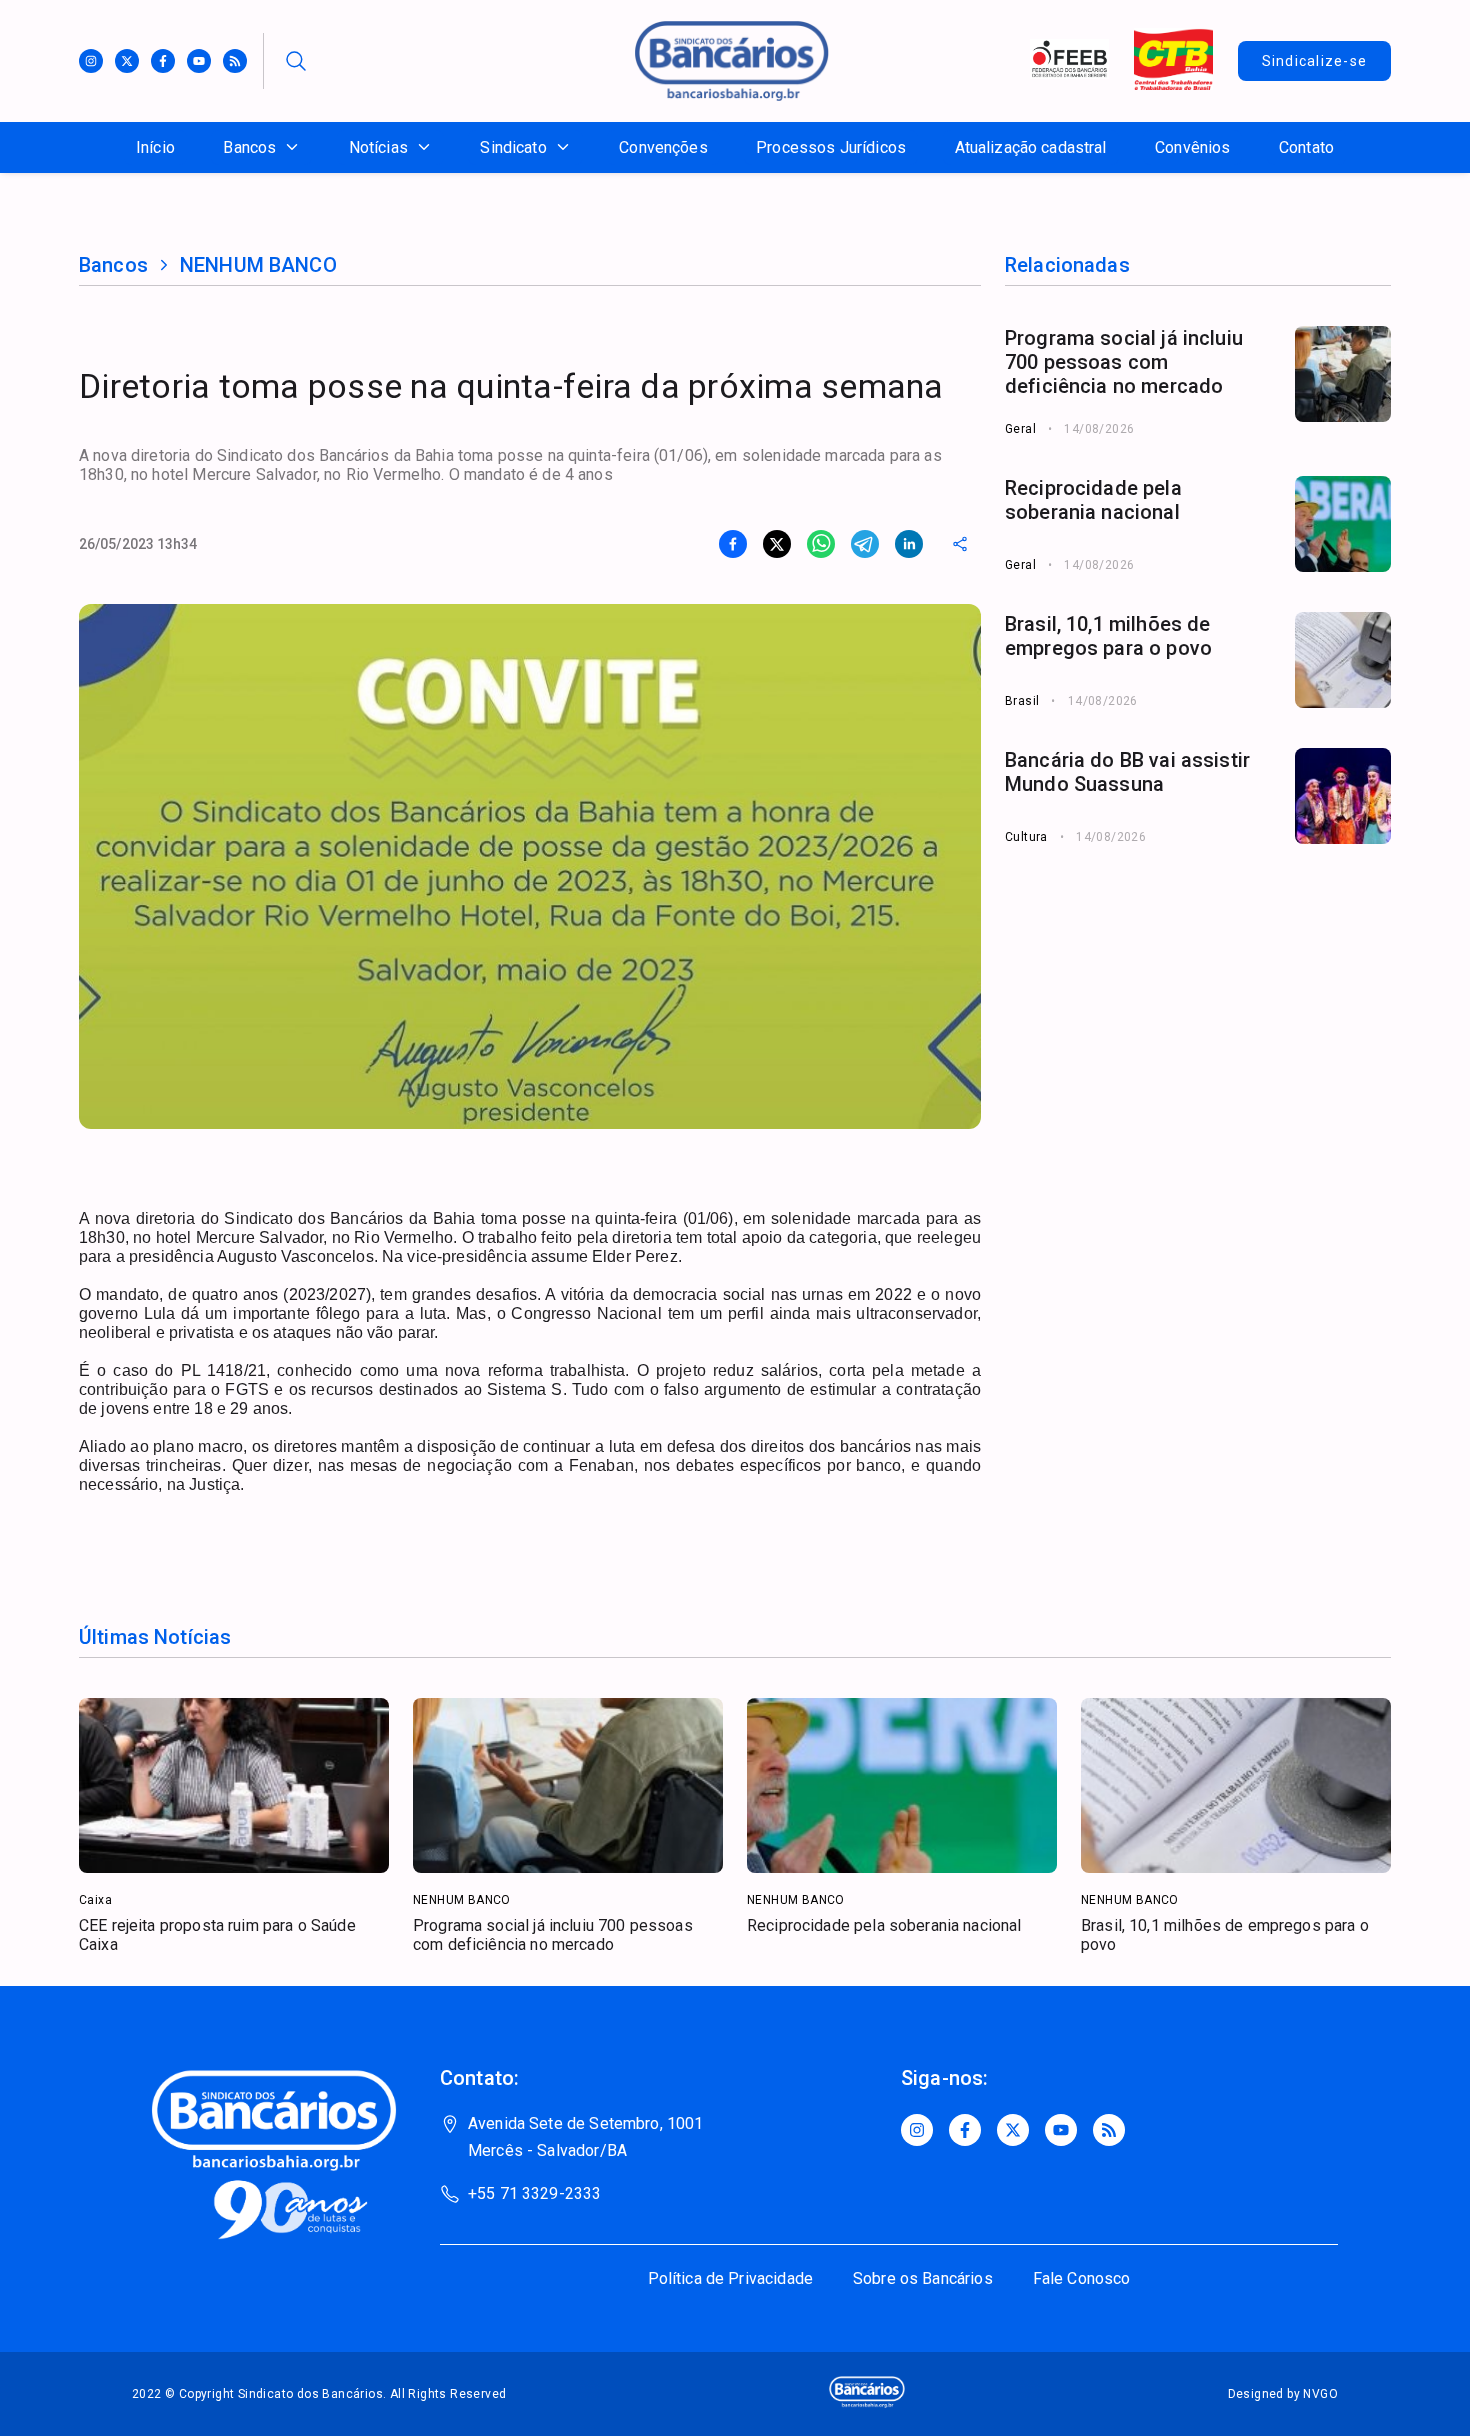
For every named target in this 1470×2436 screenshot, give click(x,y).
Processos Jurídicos (831, 147)
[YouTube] (1061, 2130)
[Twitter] (127, 61)
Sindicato (513, 147)
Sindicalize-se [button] (1315, 61)
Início (155, 147)
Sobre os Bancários (923, 2278)
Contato (1306, 147)
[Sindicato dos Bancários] (732, 95)
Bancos (249, 147)
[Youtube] (199, 61)
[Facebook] (163, 61)
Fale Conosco (1082, 2278)
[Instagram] (91, 61)
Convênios (1192, 147)
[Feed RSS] (235, 61)
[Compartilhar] (960, 544)
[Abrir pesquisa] (296, 61)
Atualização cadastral (1031, 147)
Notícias (378, 147)
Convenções (663, 147)
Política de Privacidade (730, 2278)
